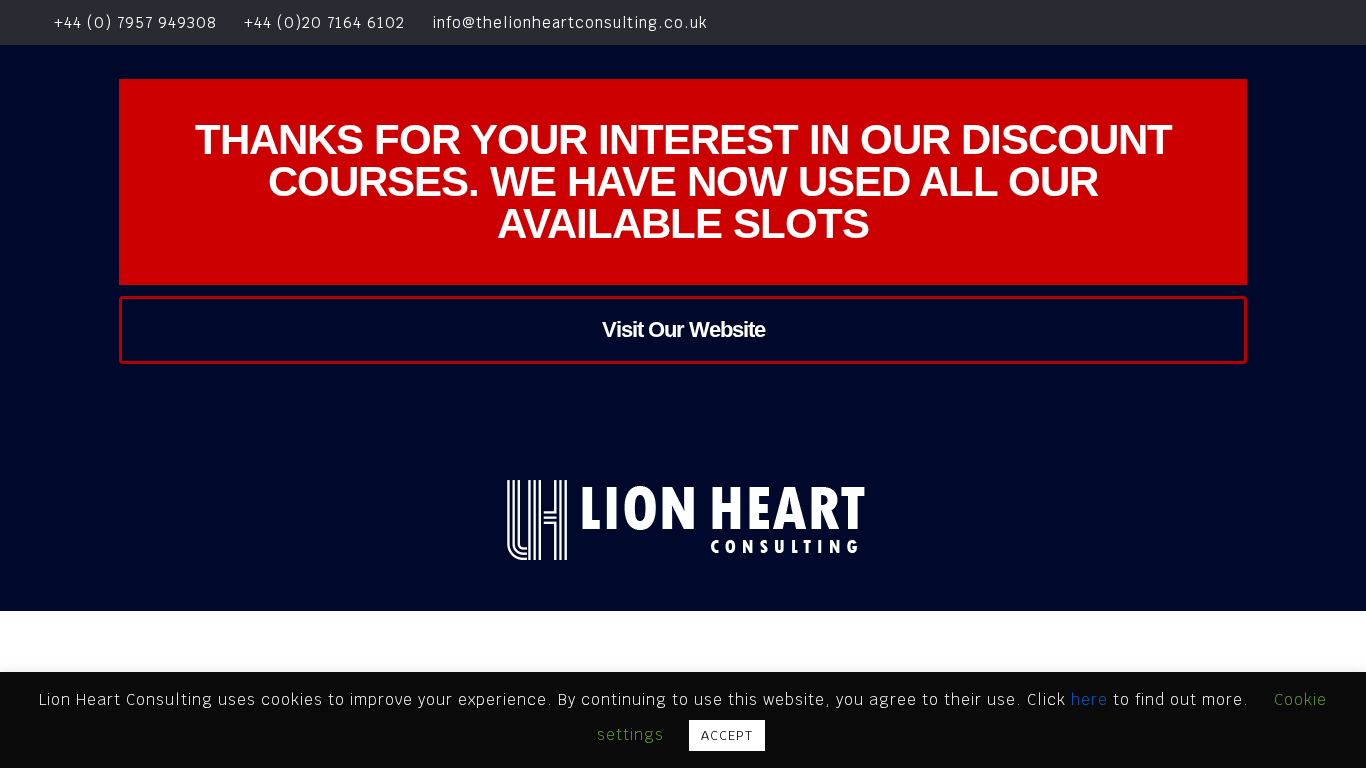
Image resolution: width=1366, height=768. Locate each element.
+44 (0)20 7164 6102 (324, 22)
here (1092, 699)
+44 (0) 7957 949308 (133, 22)
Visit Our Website (683, 329)
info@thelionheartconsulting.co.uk (570, 22)
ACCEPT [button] (727, 735)
